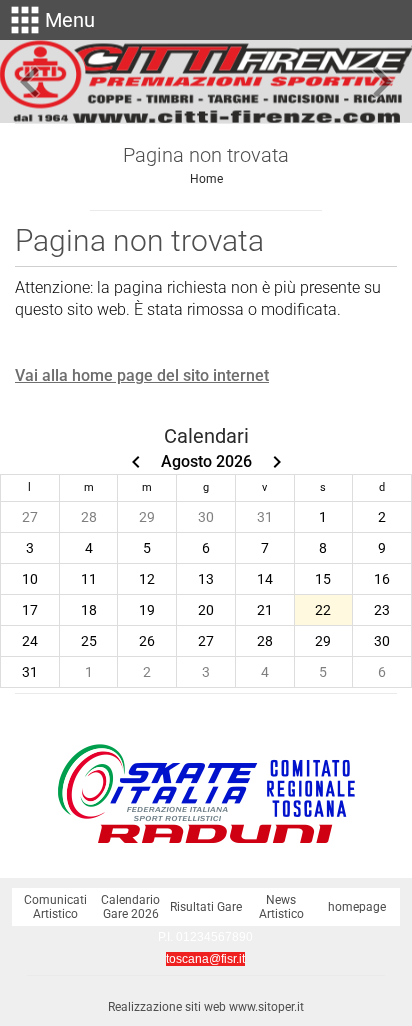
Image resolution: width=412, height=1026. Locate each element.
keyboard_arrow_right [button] (382, 82)
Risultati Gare (206, 907)
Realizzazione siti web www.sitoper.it (206, 1007)
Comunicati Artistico (55, 907)
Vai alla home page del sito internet (142, 375)
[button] (50, 20)
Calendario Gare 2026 (130, 907)
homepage (357, 907)
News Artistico (281, 907)
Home (206, 179)
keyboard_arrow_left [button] (30, 82)
